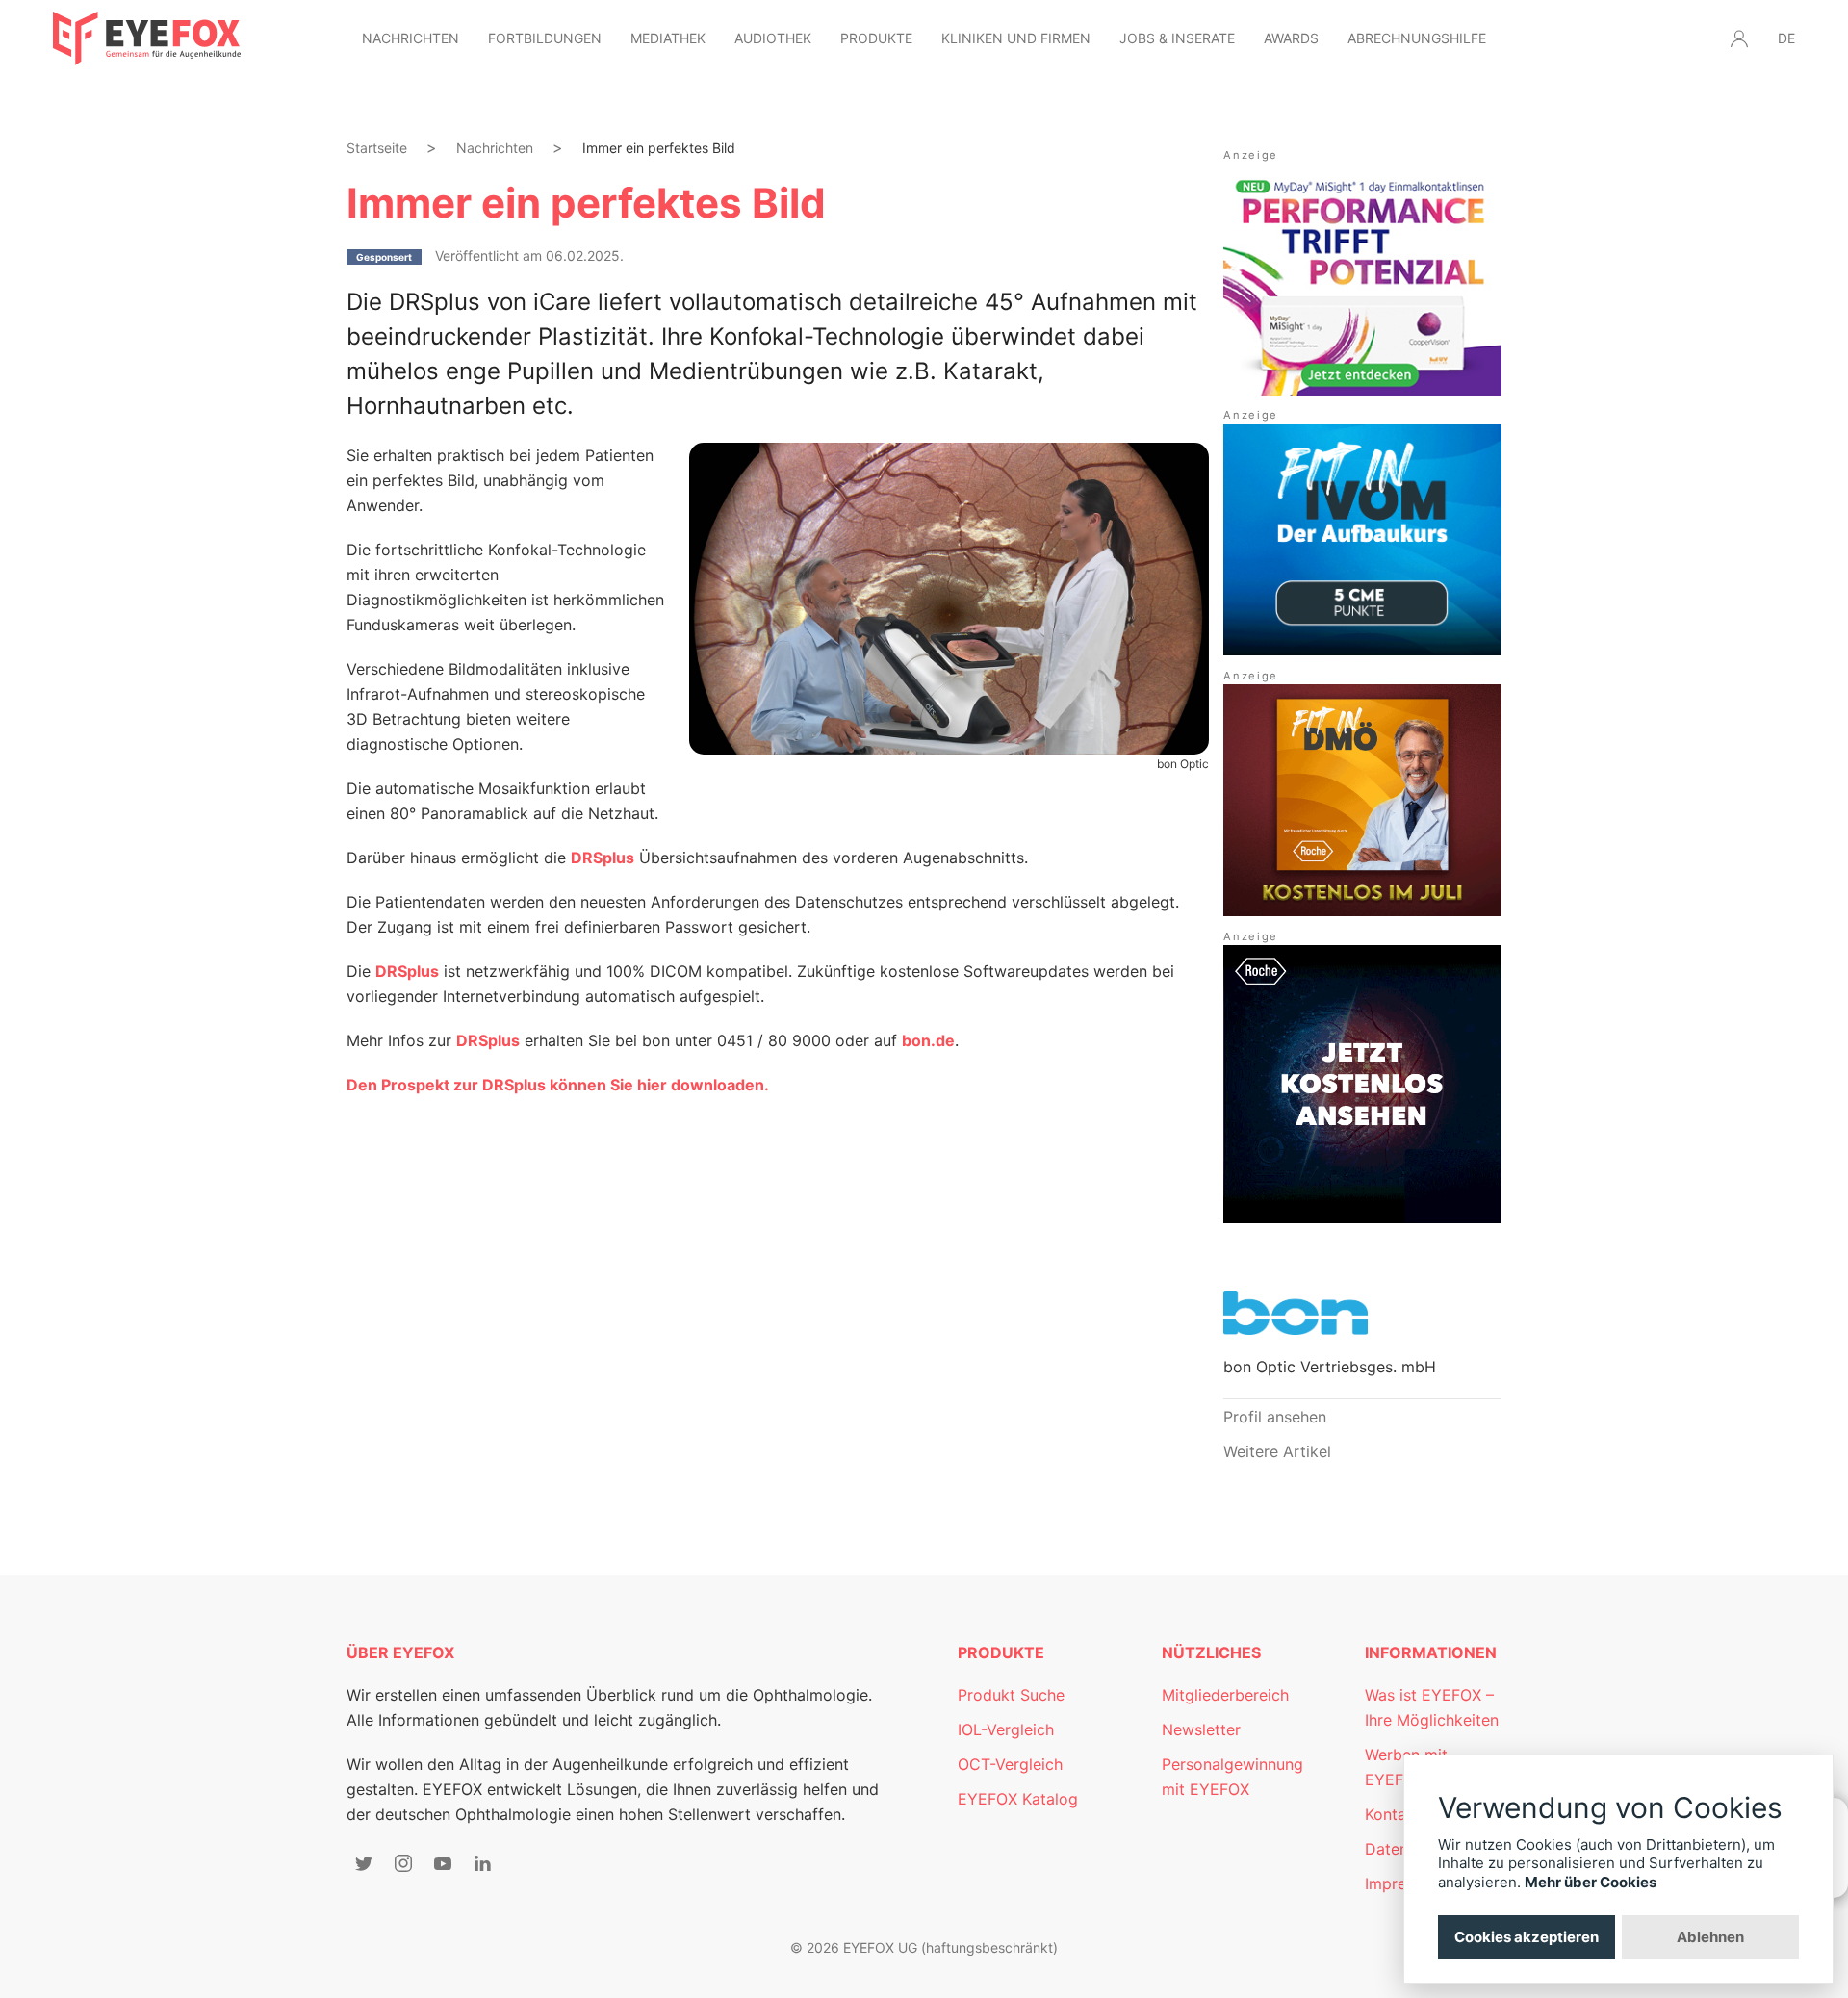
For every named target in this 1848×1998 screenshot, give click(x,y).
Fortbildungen (545, 38)
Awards (1291, 38)
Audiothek (773, 38)
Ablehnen (1710, 1937)
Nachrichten (411, 38)
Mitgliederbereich (1225, 1695)
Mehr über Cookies (1591, 1882)
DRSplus (407, 971)
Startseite (377, 148)
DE (1786, 38)
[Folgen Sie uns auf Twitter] (364, 1863)
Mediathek (668, 38)
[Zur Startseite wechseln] (147, 38)
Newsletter (1201, 1729)
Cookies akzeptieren (1527, 1937)
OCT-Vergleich (1010, 1764)
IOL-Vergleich (1006, 1729)
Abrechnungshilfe (1417, 38)
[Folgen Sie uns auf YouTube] (443, 1863)
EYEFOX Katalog (1018, 1799)
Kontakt (1393, 1814)
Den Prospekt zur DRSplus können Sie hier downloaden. (558, 1085)
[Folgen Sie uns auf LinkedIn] (482, 1863)
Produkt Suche (1011, 1695)
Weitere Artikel (1277, 1451)
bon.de (928, 1040)
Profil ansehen (1275, 1417)
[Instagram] (403, 1863)
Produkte (876, 38)
